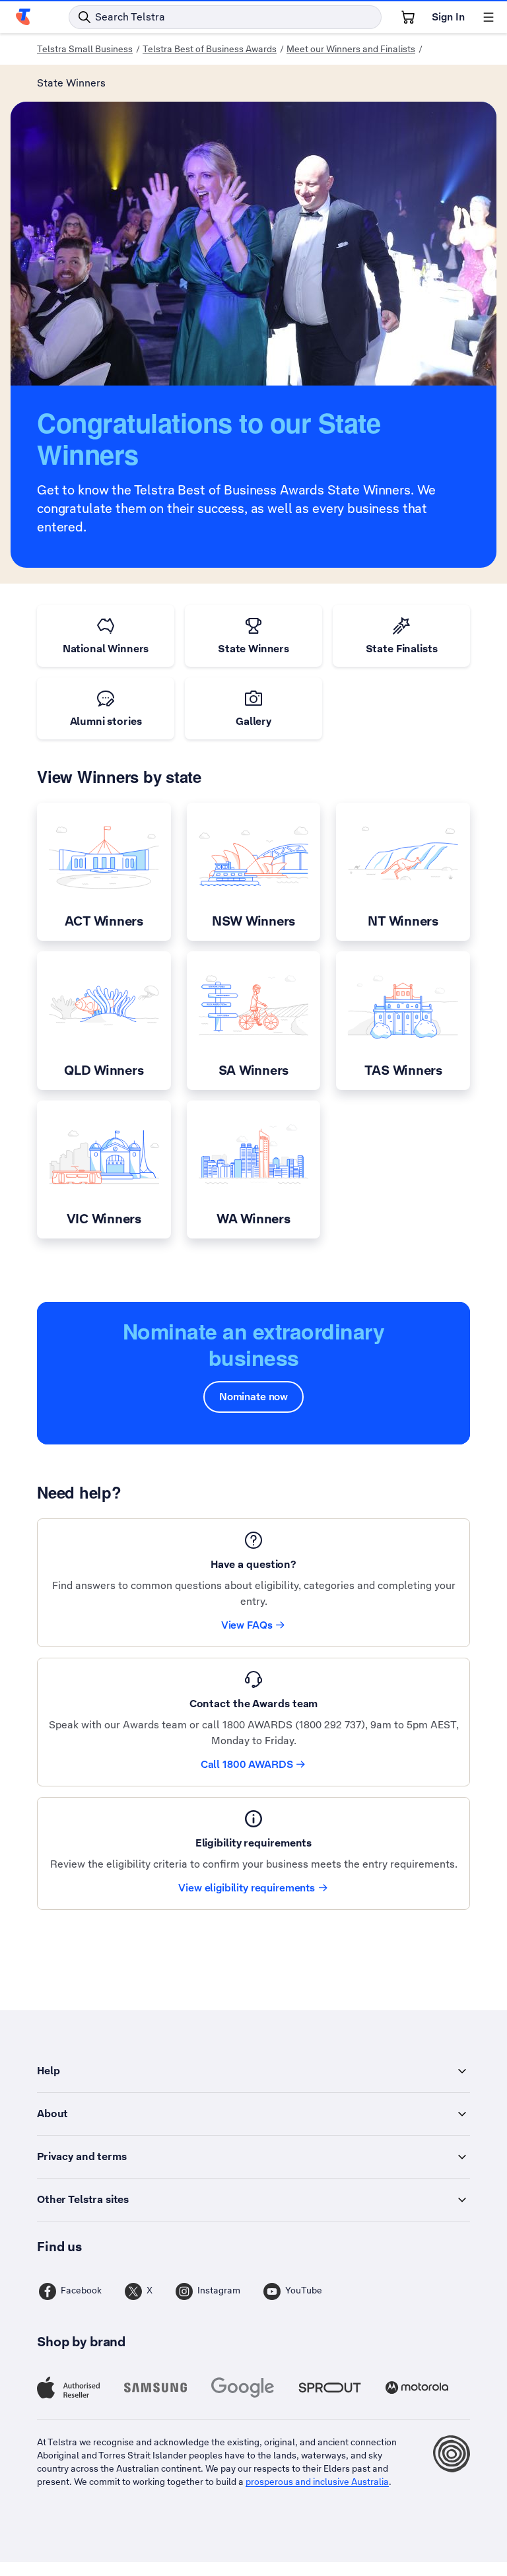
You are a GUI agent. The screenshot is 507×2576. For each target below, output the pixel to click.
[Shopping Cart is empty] (408, 17)
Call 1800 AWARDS (247, 1764)
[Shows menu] (489, 17)
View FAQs (247, 1625)
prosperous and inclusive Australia (317, 2482)
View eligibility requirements (247, 1888)
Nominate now (253, 1397)
